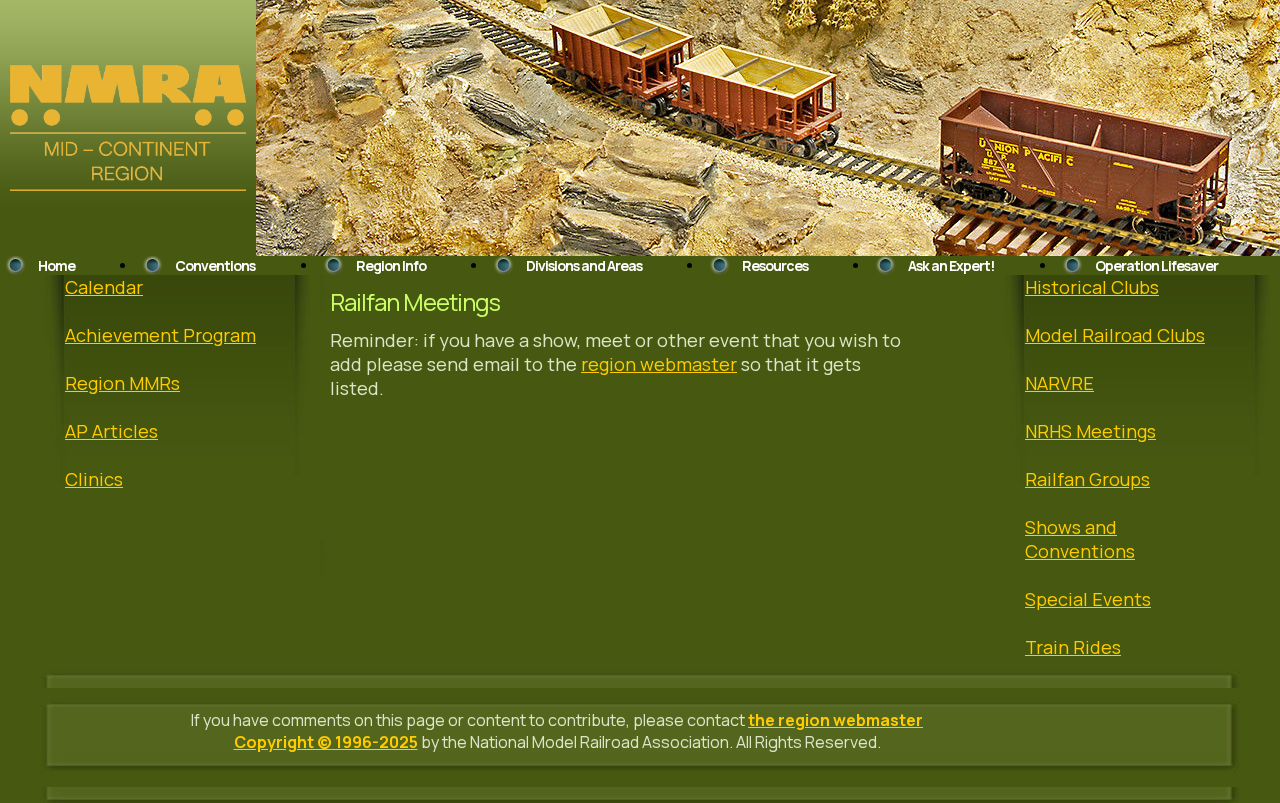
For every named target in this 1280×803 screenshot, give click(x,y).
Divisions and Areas (584, 265)
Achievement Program (160, 335)
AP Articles (111, 431)
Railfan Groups (1087, 479)
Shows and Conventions (1080, 539)
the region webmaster (835, 720)
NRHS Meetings (1090, 431)
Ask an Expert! (951, 265)
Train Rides (1073, 647)
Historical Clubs (1092, 287)
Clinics (94, 479)
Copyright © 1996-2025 (326, 742)
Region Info (391, 265)
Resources (775, 265)
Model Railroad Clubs (1115, 335)
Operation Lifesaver (1156, 265)
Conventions (215, 265)
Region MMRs (122, 383)
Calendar (104, 287)
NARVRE (1059, 383)
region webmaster (659, 364)
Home (56, 265)
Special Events (1088, 599)
